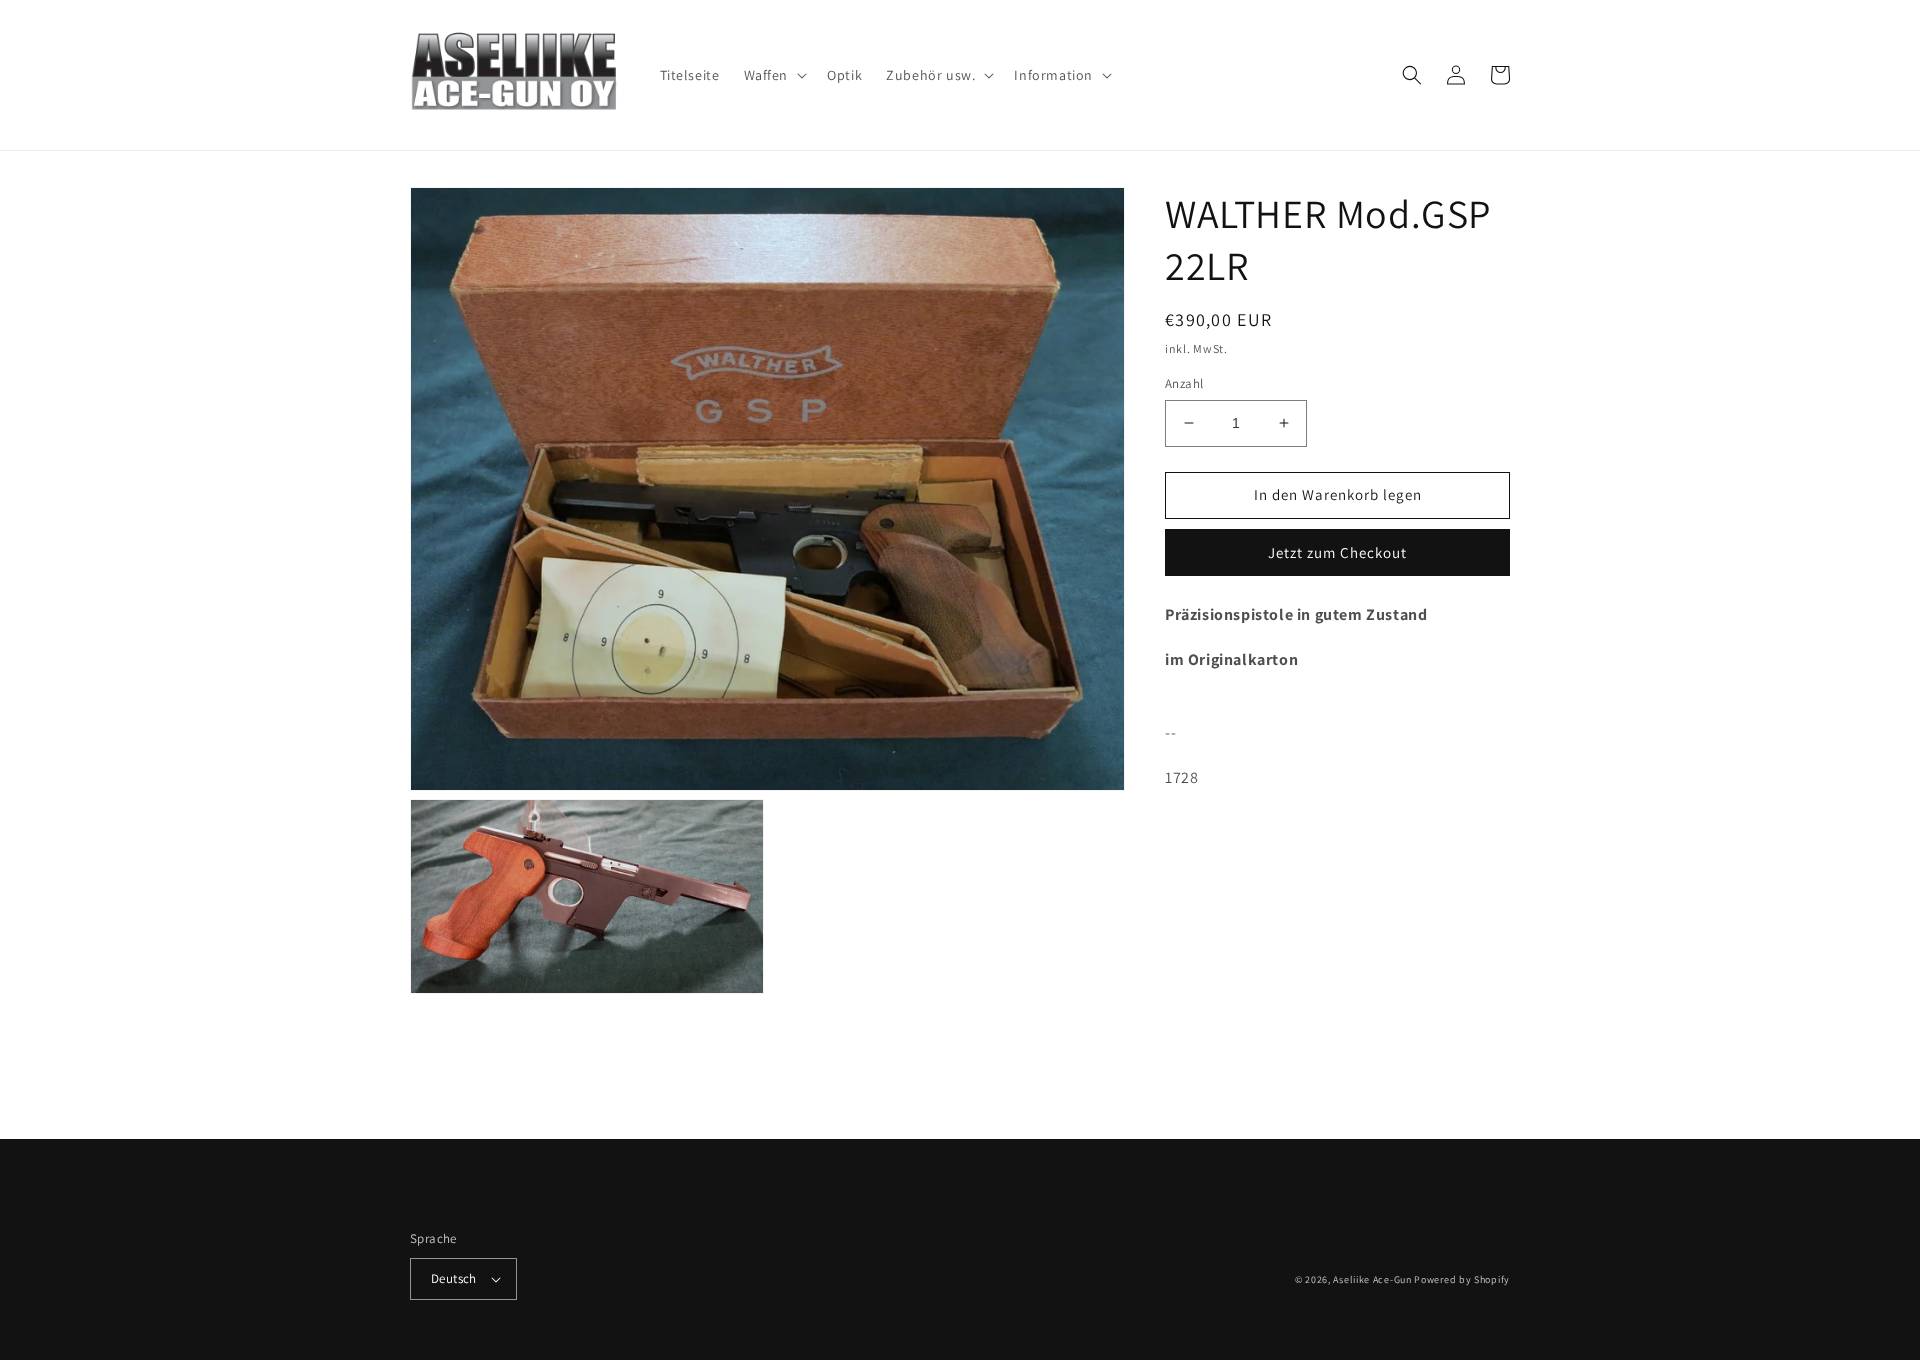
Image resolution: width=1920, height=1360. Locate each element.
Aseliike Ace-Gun (1372, 1279)
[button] (774, 75)
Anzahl (1184, 383)
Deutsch (454, 1278)
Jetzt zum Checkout (1337, 552)
